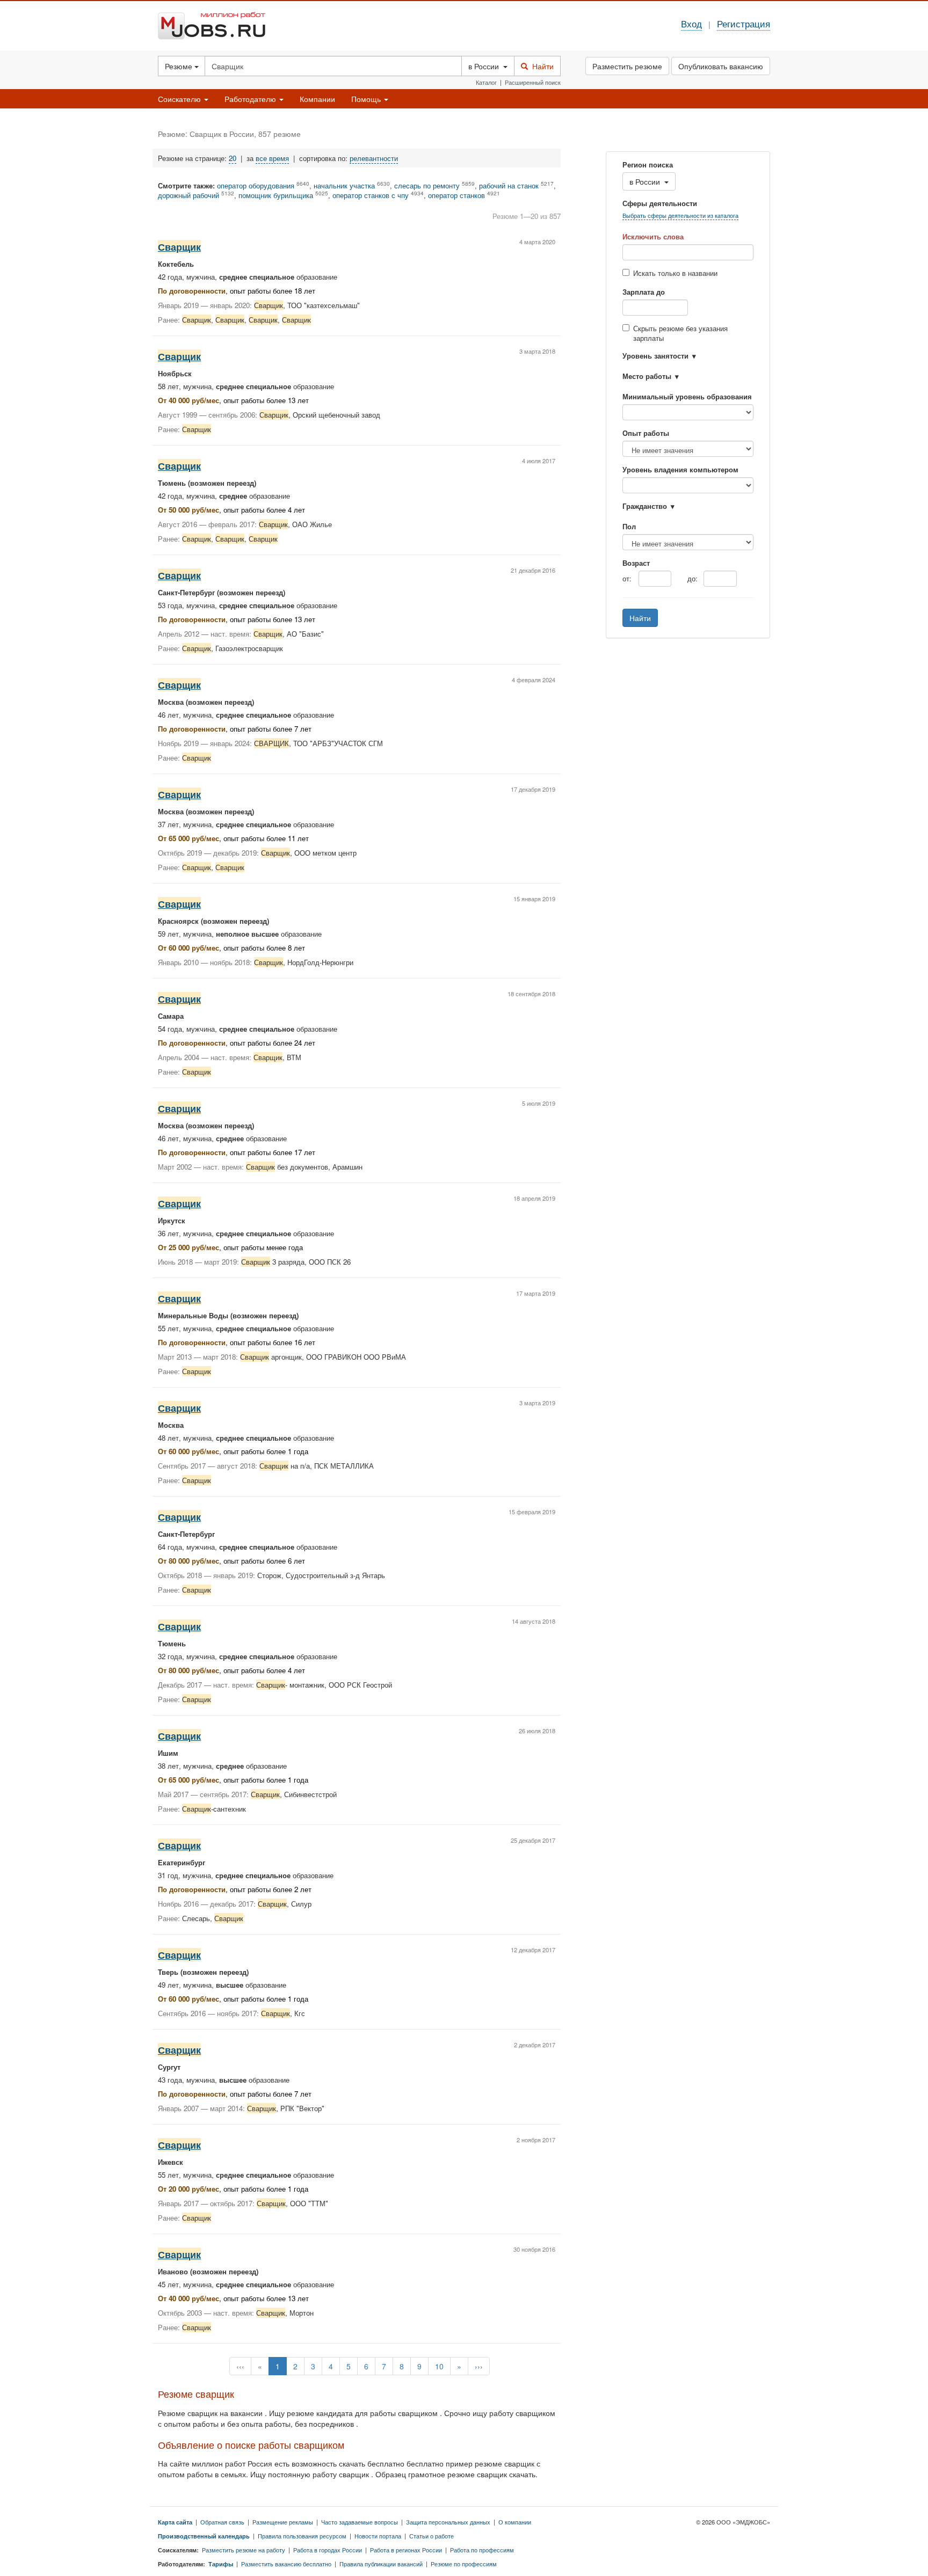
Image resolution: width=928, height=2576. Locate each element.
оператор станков (456, 195)
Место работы (647, 376)
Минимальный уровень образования (687, 397)
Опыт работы (646, 433)
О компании (515, 2522)
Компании (317, 99)
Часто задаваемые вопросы (360, 2522)
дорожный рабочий (189, 195)
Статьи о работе (432, 2536)
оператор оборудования (256, 186)
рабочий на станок (509, 186)
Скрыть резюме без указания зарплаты (680, 333)
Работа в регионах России (406, 2550)
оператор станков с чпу (371, 195)
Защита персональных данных (448, 2522)
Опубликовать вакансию (721, 66)
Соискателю (180, 99)
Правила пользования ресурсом (302, 2536)
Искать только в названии (675, 273)
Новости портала (378, 2536)
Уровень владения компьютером (680, 470)
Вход (691, 24)
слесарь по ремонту (427, 186)
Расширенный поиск (533, 82)
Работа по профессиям (482, 2550)
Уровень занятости (655, 356)
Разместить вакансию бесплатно (286, 2564)
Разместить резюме (627, 66)
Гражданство (645, 506)
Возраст (636, 563)
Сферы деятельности (660, 203)
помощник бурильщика (276, 195)
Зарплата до (644, 292)
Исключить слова (653, 237)
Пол (629, 527)
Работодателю (251, 99)
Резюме (180, 66)
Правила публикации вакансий (381, 2564)
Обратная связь (222, 2522)
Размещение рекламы (283, 2522)
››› (479, 2366)
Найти (541, 66)
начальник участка (344, 186)
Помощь (367, 99)
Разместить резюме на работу (244, 2550)
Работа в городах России (328, 2550)
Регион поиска (648, 165)
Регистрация (744, 24)
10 (439, 2366)
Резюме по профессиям (464, 2564)
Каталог (486, 82)
